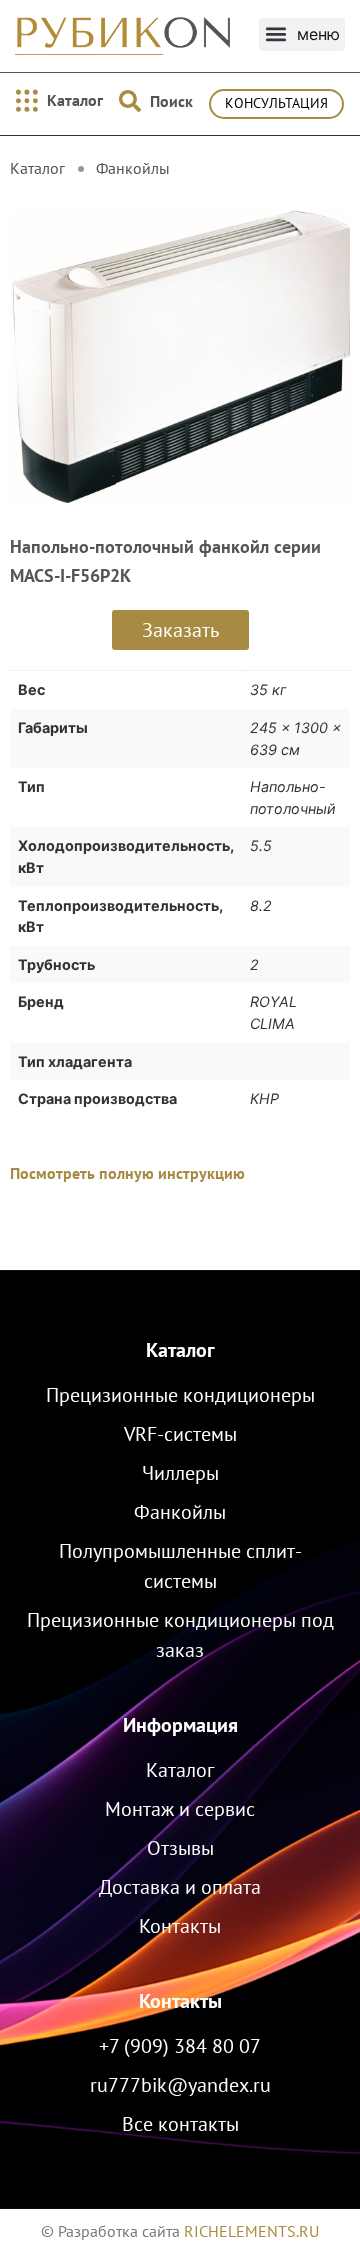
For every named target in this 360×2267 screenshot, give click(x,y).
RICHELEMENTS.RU (251, 2231)
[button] (302, 34)
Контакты (180, 2001)
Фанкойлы (133, 168)
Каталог (180, 1350)
